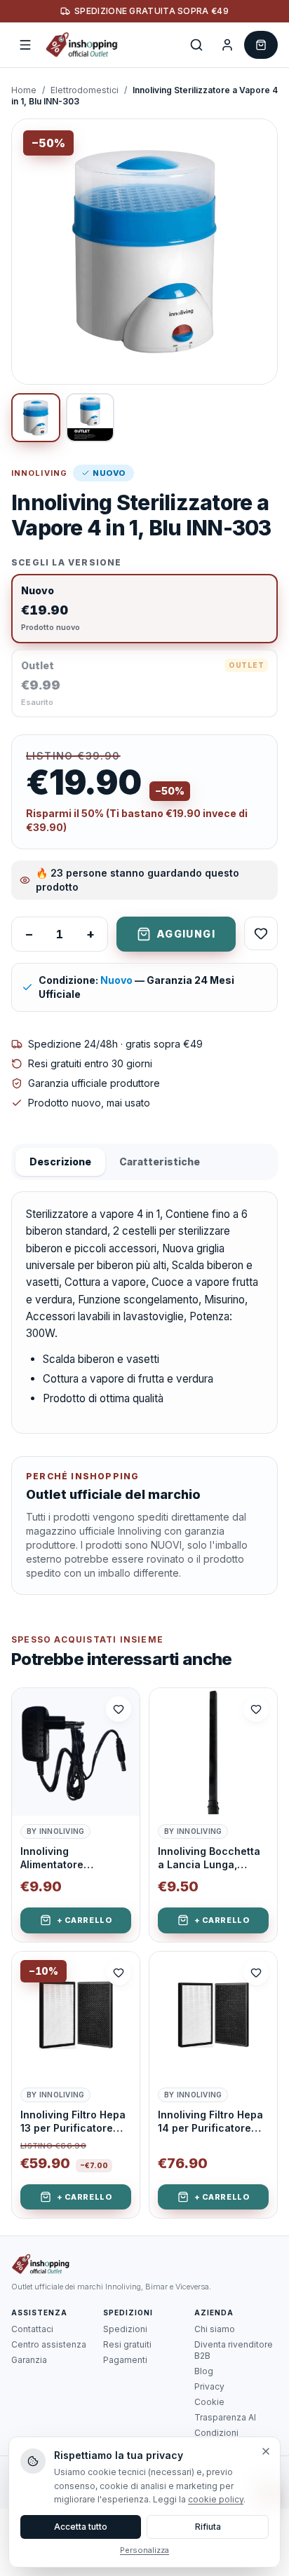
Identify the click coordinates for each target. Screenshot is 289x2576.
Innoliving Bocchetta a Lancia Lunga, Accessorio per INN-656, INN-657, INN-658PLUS (209, 1858)
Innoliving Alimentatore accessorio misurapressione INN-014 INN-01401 (75, 1858)
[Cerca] (196, 45)
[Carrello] (261, 45)
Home (24, 90)
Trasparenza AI (225, 2417)
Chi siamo (215, 2329)
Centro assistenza (49, 2344)
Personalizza (144, 2550)
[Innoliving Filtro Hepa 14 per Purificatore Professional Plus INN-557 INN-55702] (213, 2015)
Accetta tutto (81, 2527)
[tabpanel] (144, 1312)
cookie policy (216, 2499)
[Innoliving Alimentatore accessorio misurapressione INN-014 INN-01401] (76, 1752)
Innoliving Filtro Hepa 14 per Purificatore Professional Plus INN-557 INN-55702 (210, 2122)
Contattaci (32, 2329)
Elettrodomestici (85, 90)
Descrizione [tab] (60, 1162)
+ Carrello (85, 1920)
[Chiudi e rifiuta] (266, 2451)
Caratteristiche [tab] (160, 1162)
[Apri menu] (25, 45)
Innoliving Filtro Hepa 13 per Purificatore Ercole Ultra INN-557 (73, 2122)
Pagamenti (125, 2360)
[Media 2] (90, 418)
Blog (204, 2371)
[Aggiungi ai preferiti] (119, 1709)
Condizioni (216, 2433)
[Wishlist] (261, 933)
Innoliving (39, 473)
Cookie (209, 2402)
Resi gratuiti (127, 2344)
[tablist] (144, 1162)
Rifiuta (208, 2527)
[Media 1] (36, 418)
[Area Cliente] (227, 45)
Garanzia (29, 2360)
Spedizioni (125, 2329)
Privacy (209, 2386)
